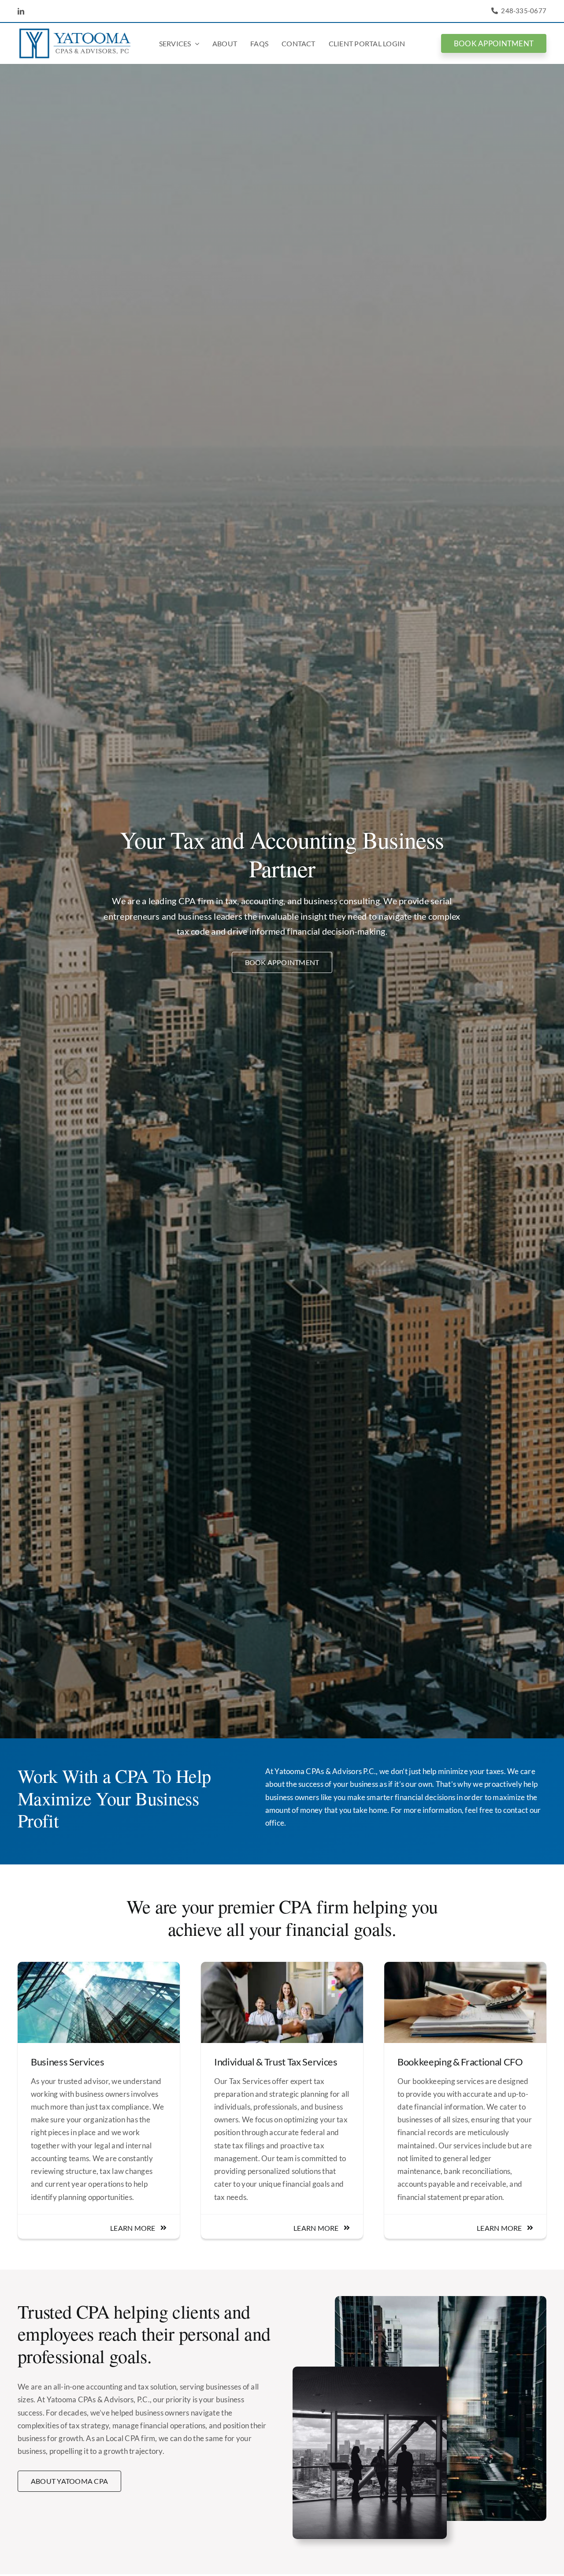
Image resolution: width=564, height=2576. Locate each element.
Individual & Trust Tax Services (276, 2062)
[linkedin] (21, 11)
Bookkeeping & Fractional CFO (460, 2062)
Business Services (67, 2062)
